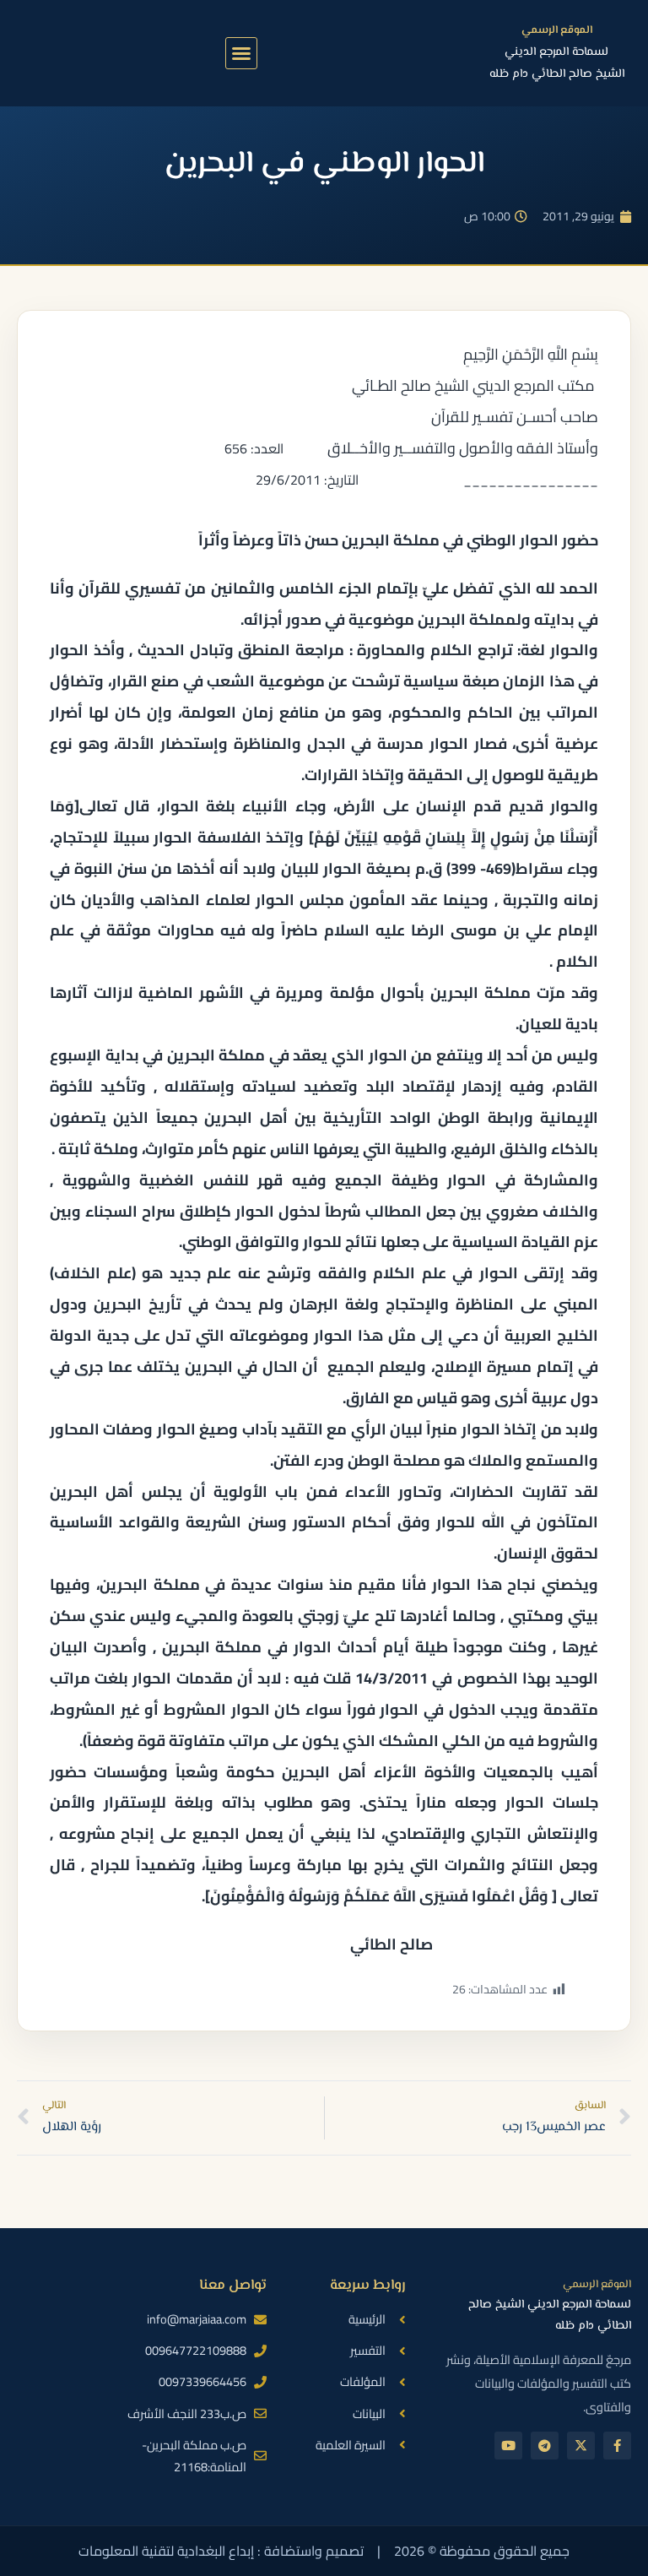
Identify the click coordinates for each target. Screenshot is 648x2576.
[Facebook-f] (617, 2446)
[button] (241, 53)
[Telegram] (545, 2446)
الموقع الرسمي (557, 30)
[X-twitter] (581, 2446)
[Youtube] (508, 2446)
